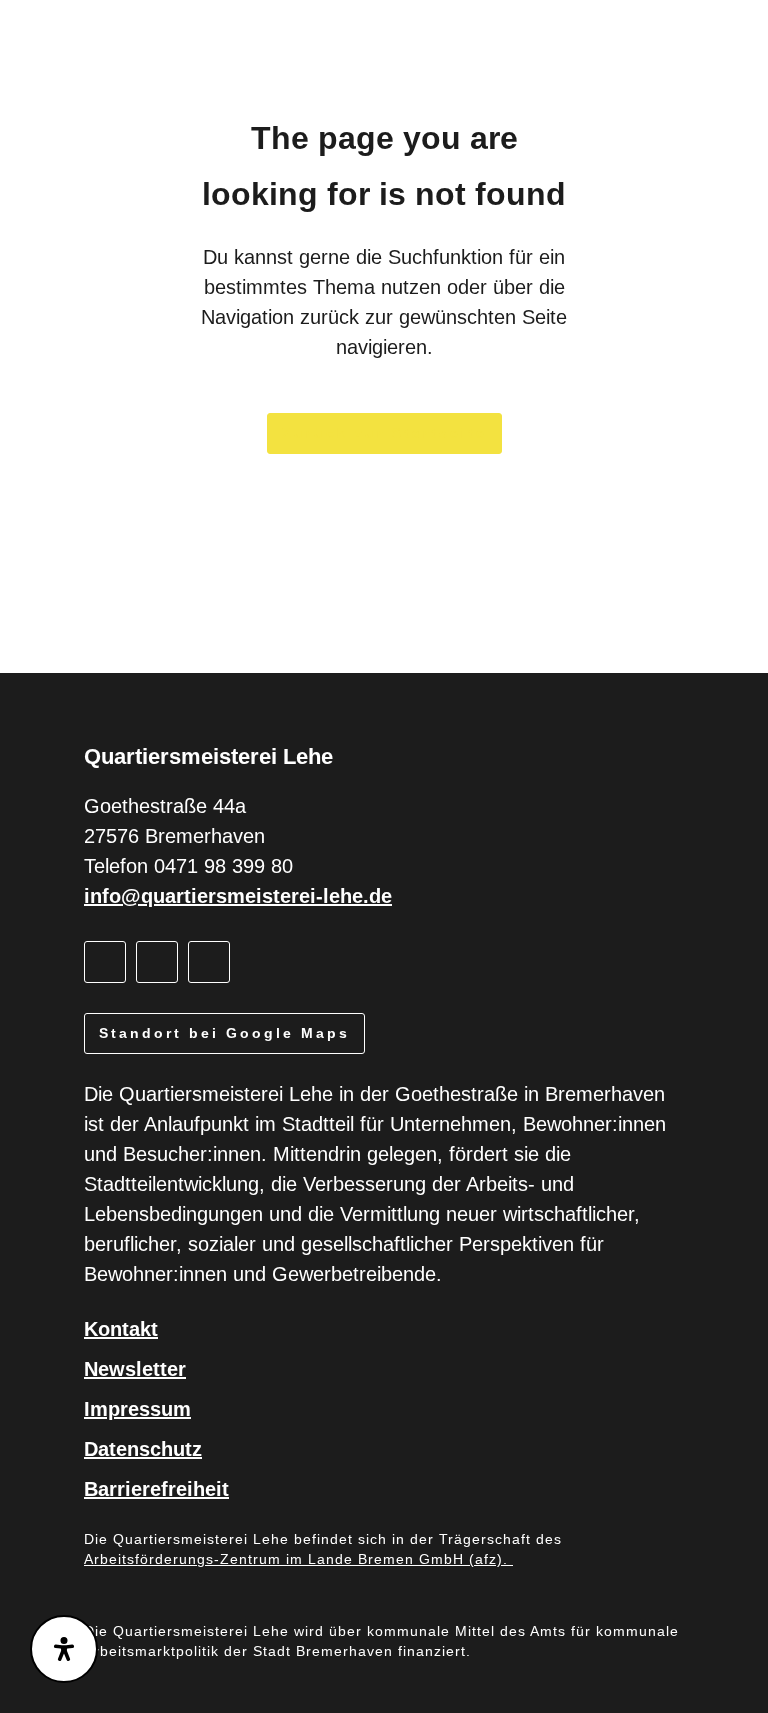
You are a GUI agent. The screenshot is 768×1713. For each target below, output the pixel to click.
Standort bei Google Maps (224, 1033)
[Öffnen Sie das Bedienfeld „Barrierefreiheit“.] (64, 1649)
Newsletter (135, 1369)
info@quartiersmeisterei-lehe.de (238, 896)
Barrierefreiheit (156, 1489)
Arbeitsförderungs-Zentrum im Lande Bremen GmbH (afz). (298, 1559)
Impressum (137, 1409)
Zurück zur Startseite (384, 433)
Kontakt (121, 1329)
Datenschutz (143, 1449)
